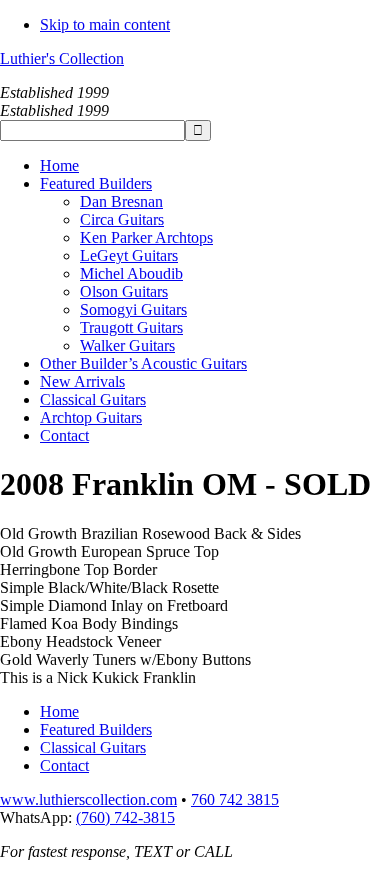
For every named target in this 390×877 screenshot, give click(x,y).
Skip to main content (105, 24)
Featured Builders (96, 729)
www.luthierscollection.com (88, 799)
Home (59, 711)
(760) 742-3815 (125, 817)
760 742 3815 (235, 799)
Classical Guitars (93, 747)
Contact (64, 765)
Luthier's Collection (62, 58)
